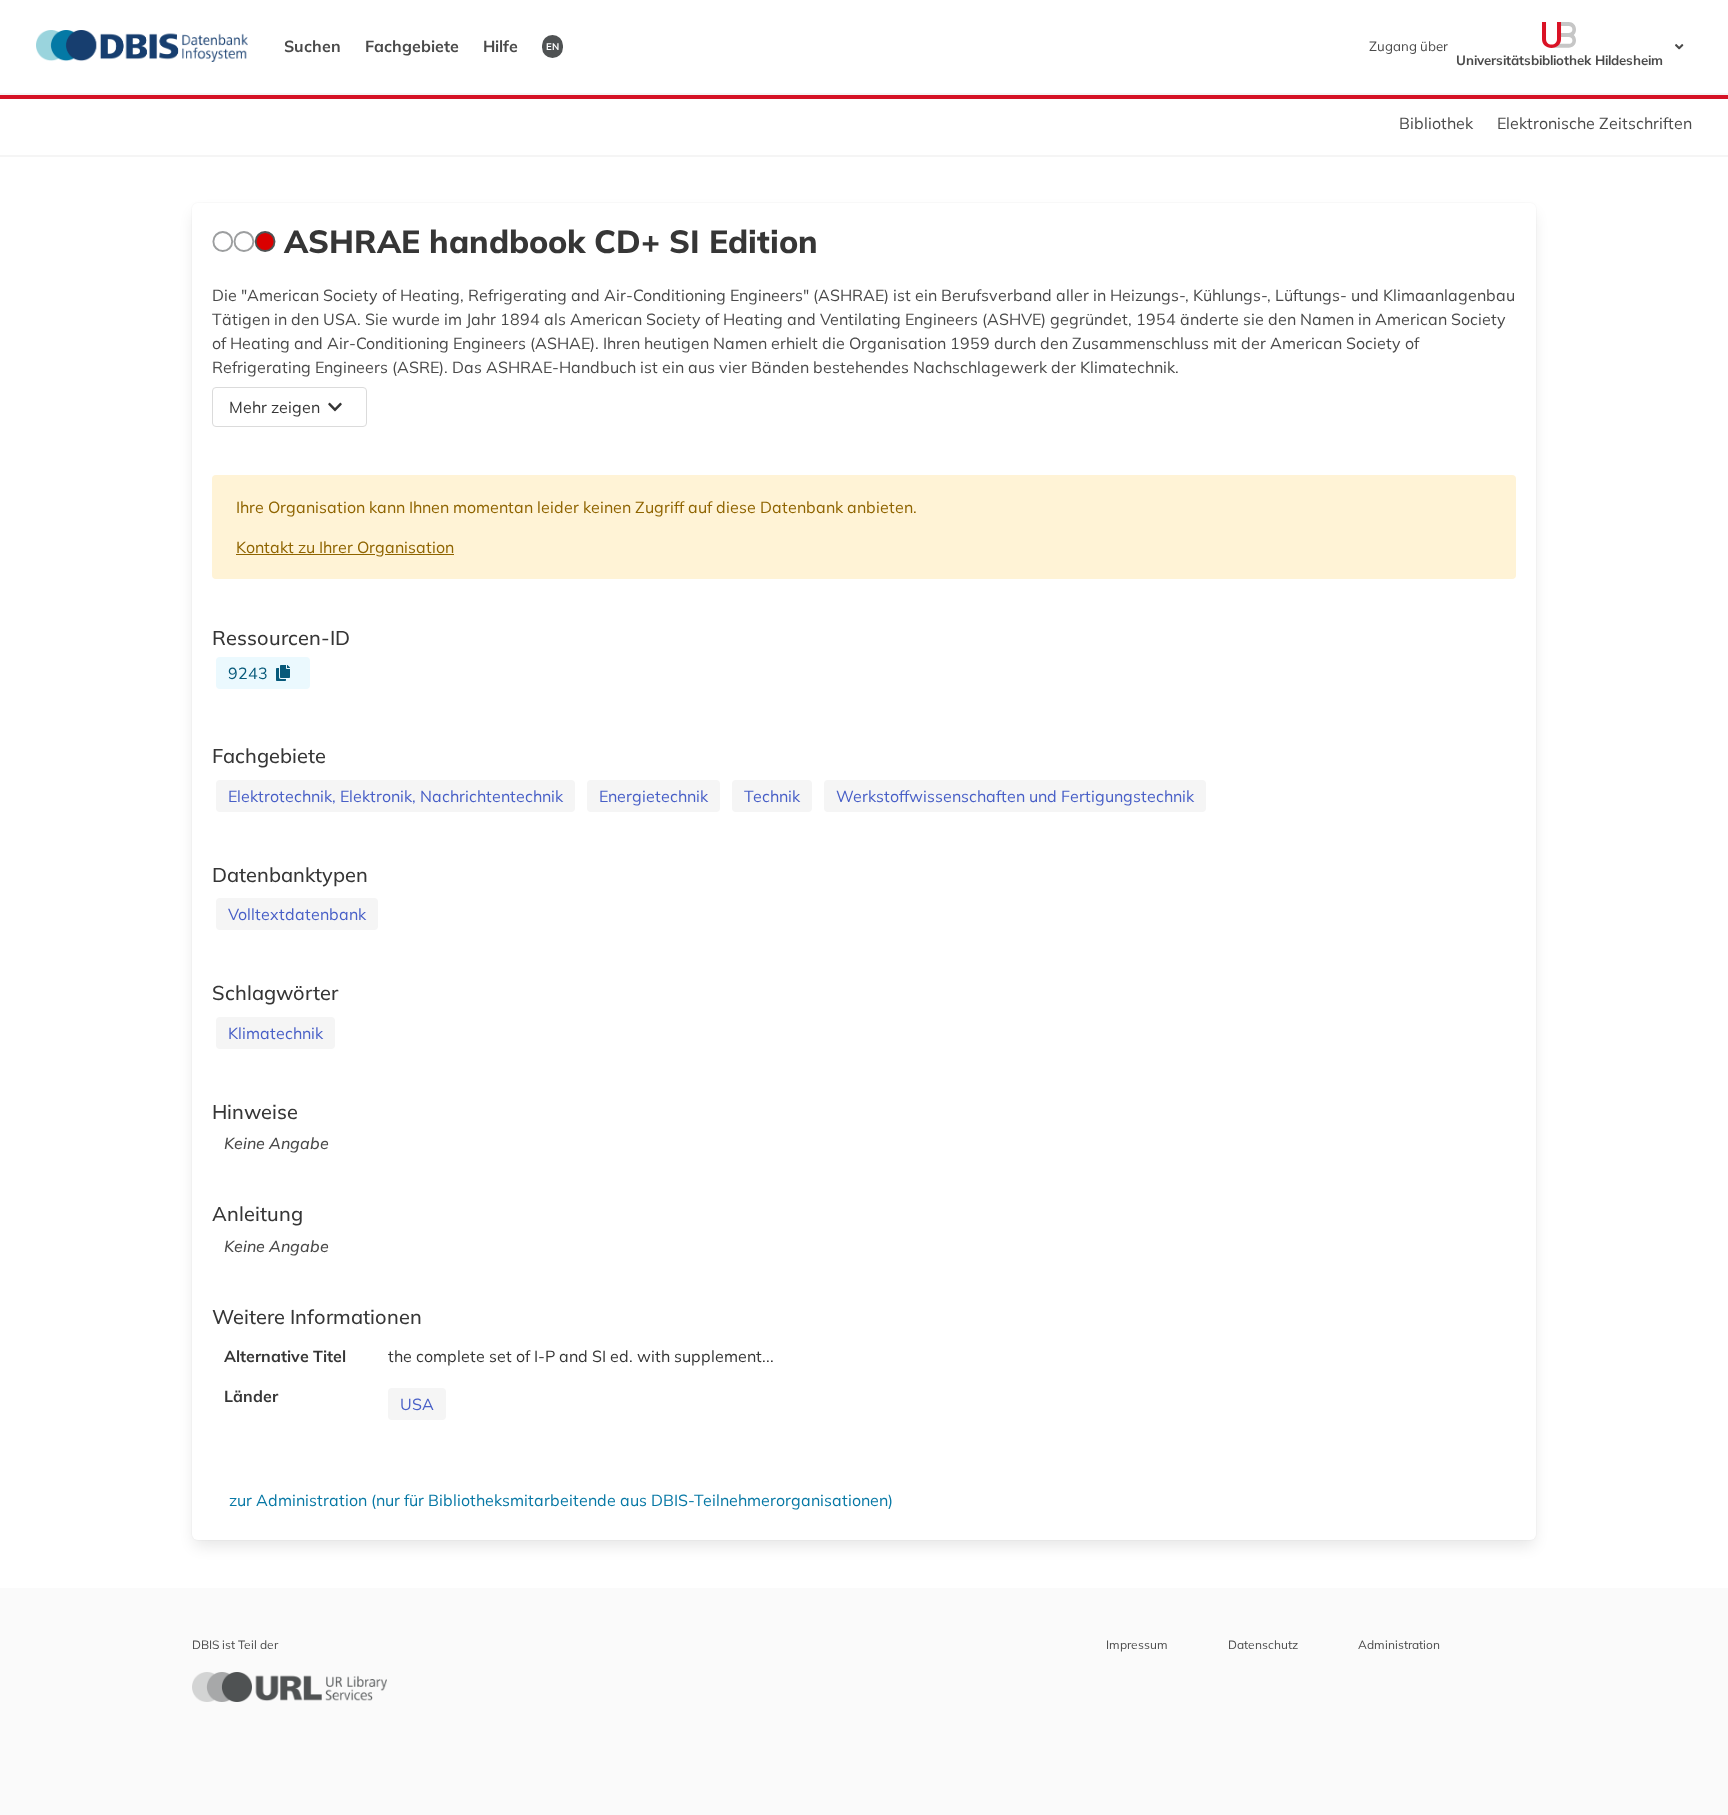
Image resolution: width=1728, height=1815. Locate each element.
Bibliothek (1436, 123)
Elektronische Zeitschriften (1594, 123)
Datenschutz (1263, 1644)
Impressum (1137, 1644)
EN (552, 46)
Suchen (312, 46)
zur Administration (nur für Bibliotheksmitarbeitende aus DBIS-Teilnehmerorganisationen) (561, 1500)
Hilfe (500, 46)
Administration (1399, 1644)
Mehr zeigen (274, 407)
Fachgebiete (412, 46)
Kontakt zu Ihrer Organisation (345, 547)
